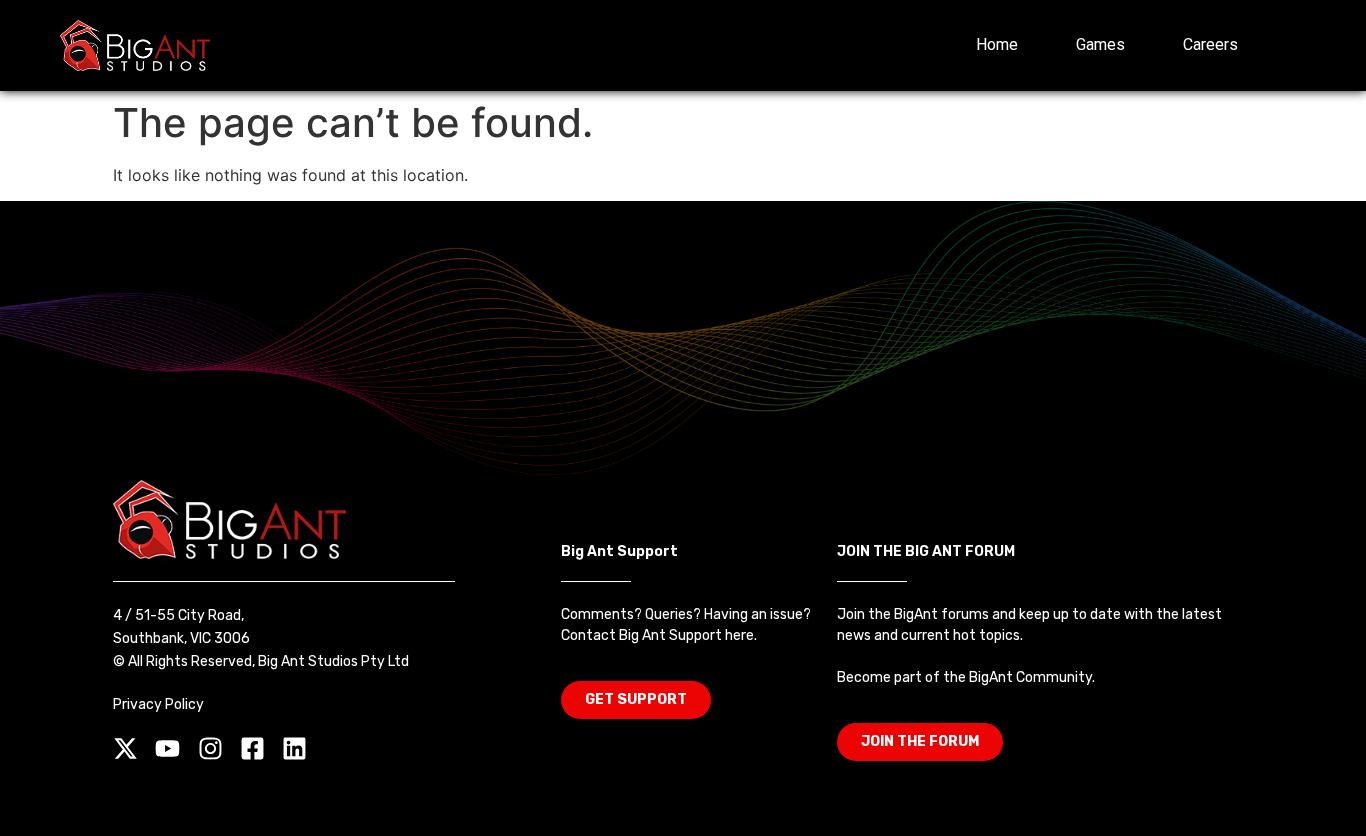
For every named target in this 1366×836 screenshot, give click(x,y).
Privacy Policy (158, 704)
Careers (1210, 44)
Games (1100, 44)
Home (997, 44)
